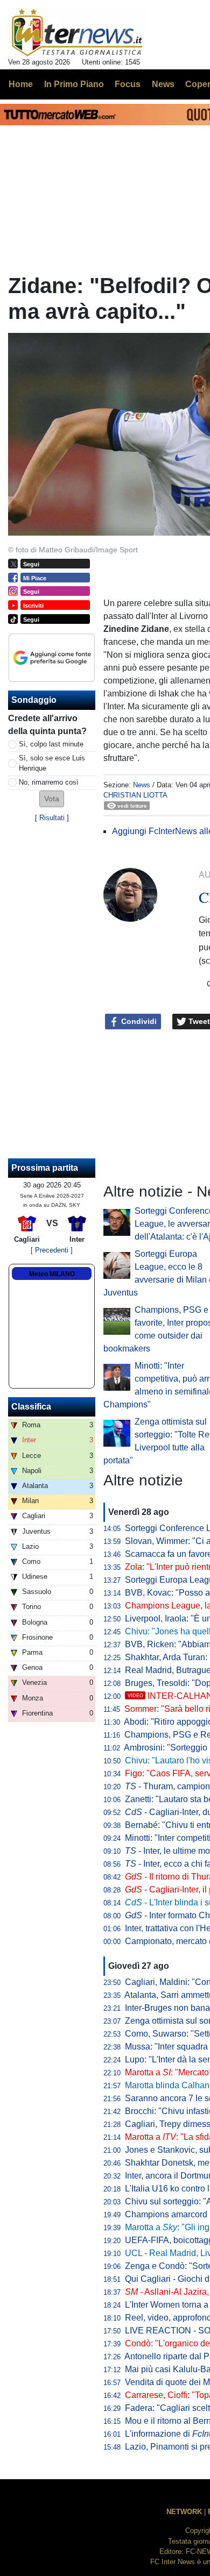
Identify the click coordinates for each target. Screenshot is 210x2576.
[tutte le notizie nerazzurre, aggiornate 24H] (77, 33)
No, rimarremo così (49, 782)
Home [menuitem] (21, 84)
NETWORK (184, 2512)
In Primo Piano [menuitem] (74, 84)
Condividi (138, 1021)
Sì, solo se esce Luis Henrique (52, 763)
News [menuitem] (163, 84)
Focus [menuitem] (128, 84)
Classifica (31, 1407)
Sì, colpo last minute (51, 744)
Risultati (52, 818)
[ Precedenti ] (52, 1250)
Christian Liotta (135, 795)
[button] (52, 799)
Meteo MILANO (52, 1274)
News (142, 785)
